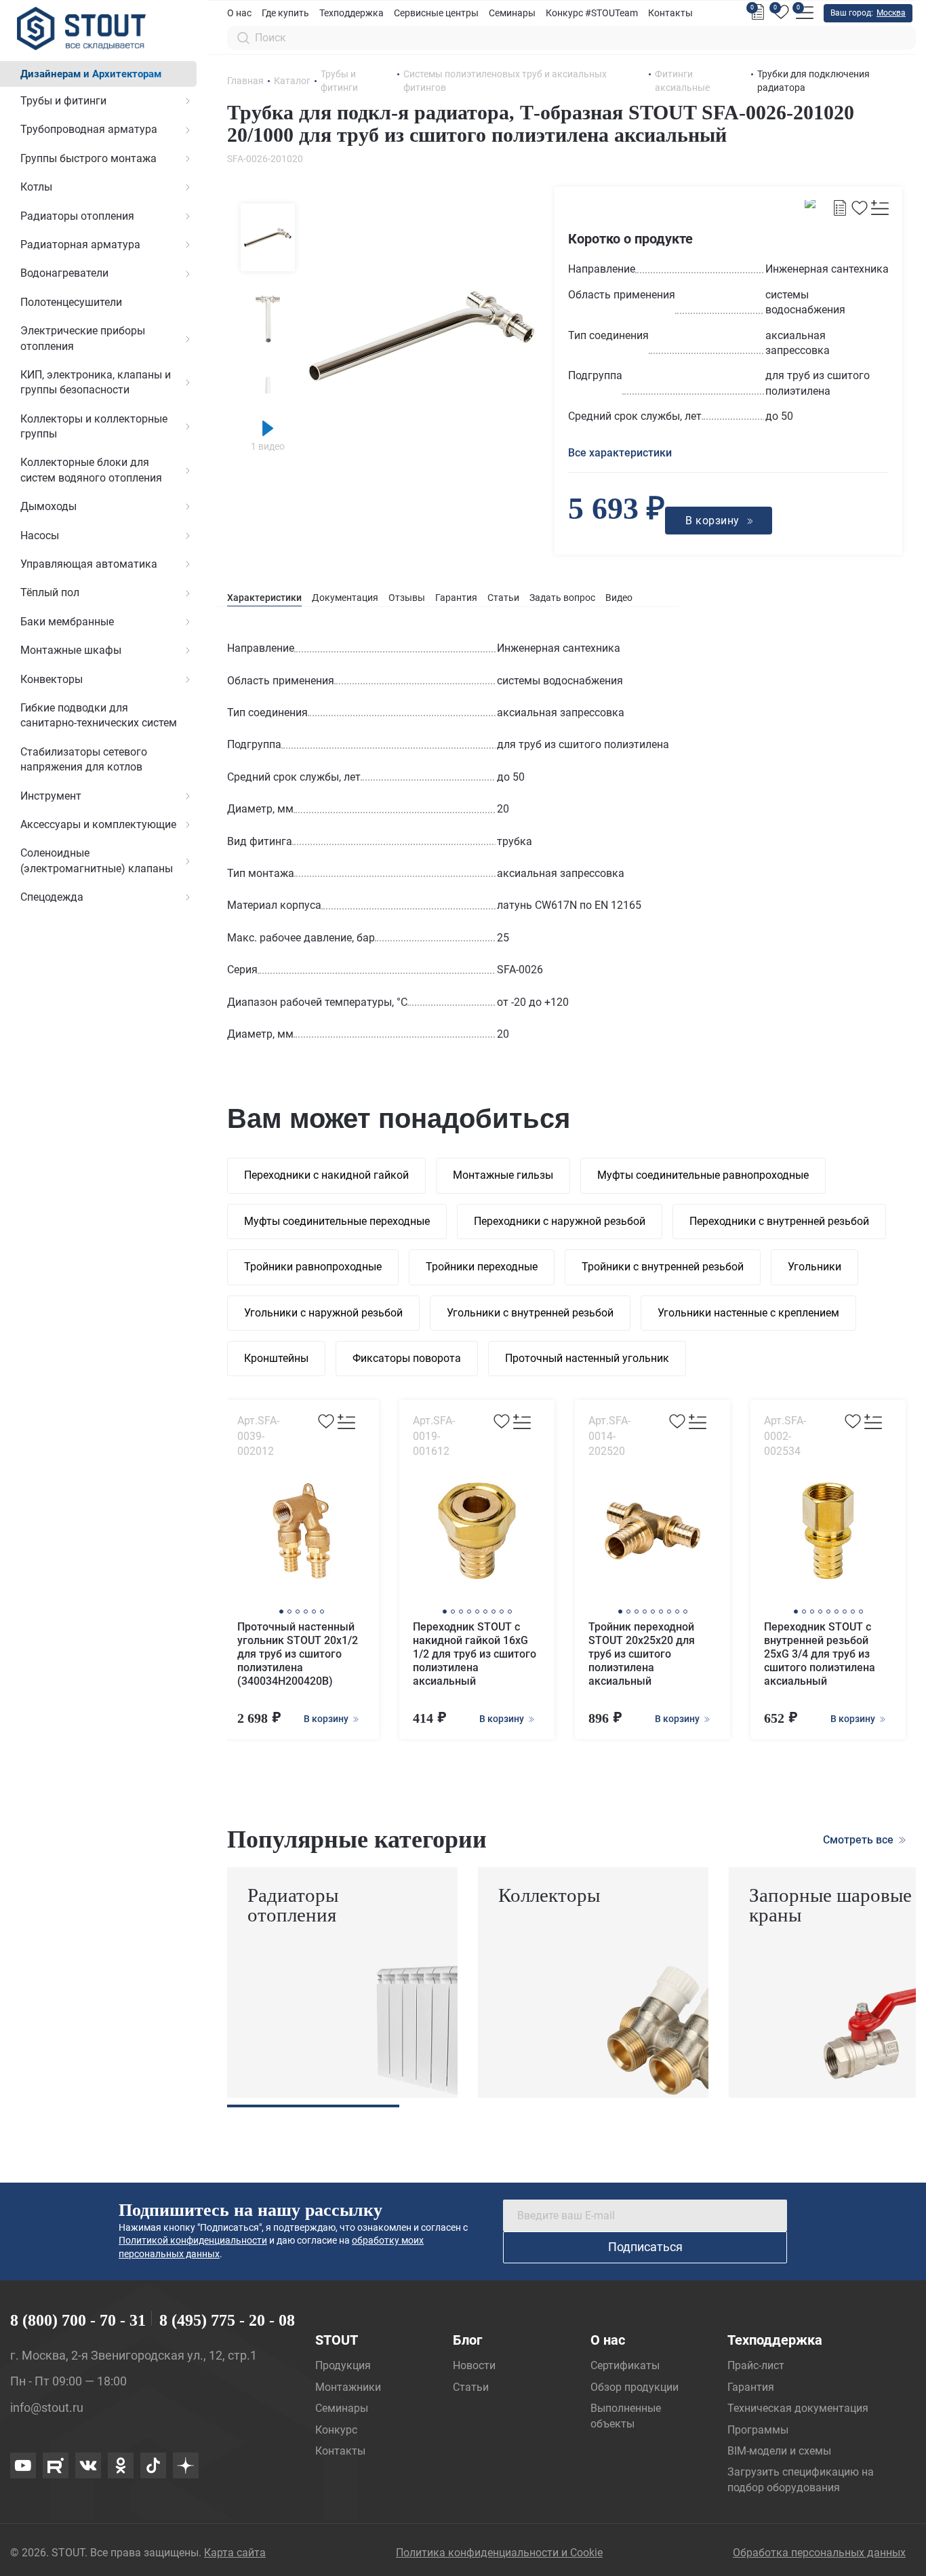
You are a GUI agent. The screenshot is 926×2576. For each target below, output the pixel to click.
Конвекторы (52, 679)
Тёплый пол (50, 592)
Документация (345, 598)
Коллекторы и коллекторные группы (94, 426)
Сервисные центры (436, 13)
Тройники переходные (482, 1267)
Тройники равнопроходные (313, 1267)
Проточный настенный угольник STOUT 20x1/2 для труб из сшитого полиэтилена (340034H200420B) (298, 1654)
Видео (619, 598)
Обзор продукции (635, 2387)
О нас (239, 13)
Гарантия (456, 598)
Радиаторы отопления (77, 216)
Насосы (40, 535)
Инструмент (51, 796)
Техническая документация (798, 2408)
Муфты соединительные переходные (337, 1221)
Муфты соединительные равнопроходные (703, 1175)
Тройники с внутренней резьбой (663, 1267)
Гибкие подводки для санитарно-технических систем (99, 715)
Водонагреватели (64, 273)
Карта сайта (235, 2553)
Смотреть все (860, 1840)
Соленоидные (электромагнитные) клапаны (97, 860)
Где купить (285, 13)
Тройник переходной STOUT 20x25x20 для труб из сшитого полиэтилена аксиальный (642, 1654)
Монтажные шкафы (71, 650)
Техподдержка (351, 13)
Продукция (343, 2365)
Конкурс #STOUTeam (592, 13)
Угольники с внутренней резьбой (530, 1313)
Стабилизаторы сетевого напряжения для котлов (84, 759)
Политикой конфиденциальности (193, 2240)
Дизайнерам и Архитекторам (91, 74)
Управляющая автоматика (89, 564)
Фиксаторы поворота (407, 1358)
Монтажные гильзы (503, 1175)
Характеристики (264, 598)
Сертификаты (625, 2365)
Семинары (512, 13)
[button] (281, 1612)
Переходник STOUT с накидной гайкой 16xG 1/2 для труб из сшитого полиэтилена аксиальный (475, 1654)
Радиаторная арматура (80, 245)
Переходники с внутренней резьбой (779, 1221)
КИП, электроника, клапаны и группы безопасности (96, 382)
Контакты (670, 13)
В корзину (327, 1719)
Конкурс (336, 2430)
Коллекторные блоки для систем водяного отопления (91, 470)
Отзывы (407, 598)
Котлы (36, 187)
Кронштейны (276, 1358)
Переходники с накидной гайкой (326, 1175)
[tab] (264, 598)
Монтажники (348, 2387)
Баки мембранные (67, 622)
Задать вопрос (562, 598)
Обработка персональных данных (819, 2553)
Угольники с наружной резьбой (323, 1313)
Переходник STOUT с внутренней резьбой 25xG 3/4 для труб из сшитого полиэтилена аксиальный (820, 1654)
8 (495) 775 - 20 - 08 (227, 2320)
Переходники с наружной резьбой (560, 1221)
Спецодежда (52, 897)
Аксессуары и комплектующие (98, 824)
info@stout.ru (47, 2407)
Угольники (814, 1267)
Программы (758, 2430)
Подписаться (645, 2247)
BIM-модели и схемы (779, 2451)
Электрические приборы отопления (83, 338)
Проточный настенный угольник (587, 1358)
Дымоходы (48, 506)
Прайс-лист (756, 2365)
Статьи (503, 598)
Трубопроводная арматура (89, 129)
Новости (474, 2365)
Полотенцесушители (71, 302)
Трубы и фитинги (63, 101)
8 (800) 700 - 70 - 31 (78, 2320)
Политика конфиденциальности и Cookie (499, 2553)
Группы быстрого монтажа (88, 158)
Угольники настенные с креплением (748, 1313)
